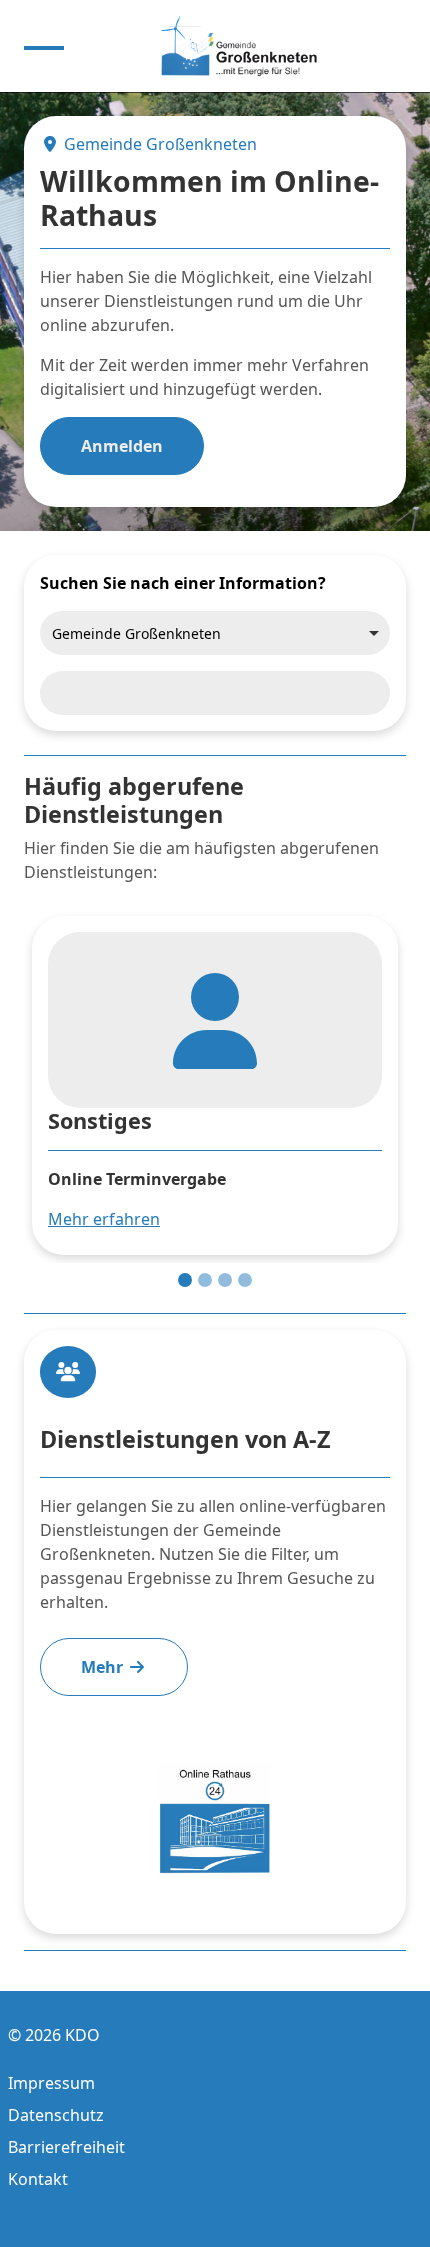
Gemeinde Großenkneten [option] (136, 633)
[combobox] (215, 633)
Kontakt (38, 2179)
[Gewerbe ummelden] (225, 1280)
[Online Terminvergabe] (185, 1280)
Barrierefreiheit (66, 2147)
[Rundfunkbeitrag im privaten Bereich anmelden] (205, 1280)
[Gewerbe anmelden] (245, 1280)
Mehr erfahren (104, 1219)
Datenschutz (56, 2115)
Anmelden (122, 446)
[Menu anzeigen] (44, 46)
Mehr (104, 1667)
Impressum (51, 2083)
